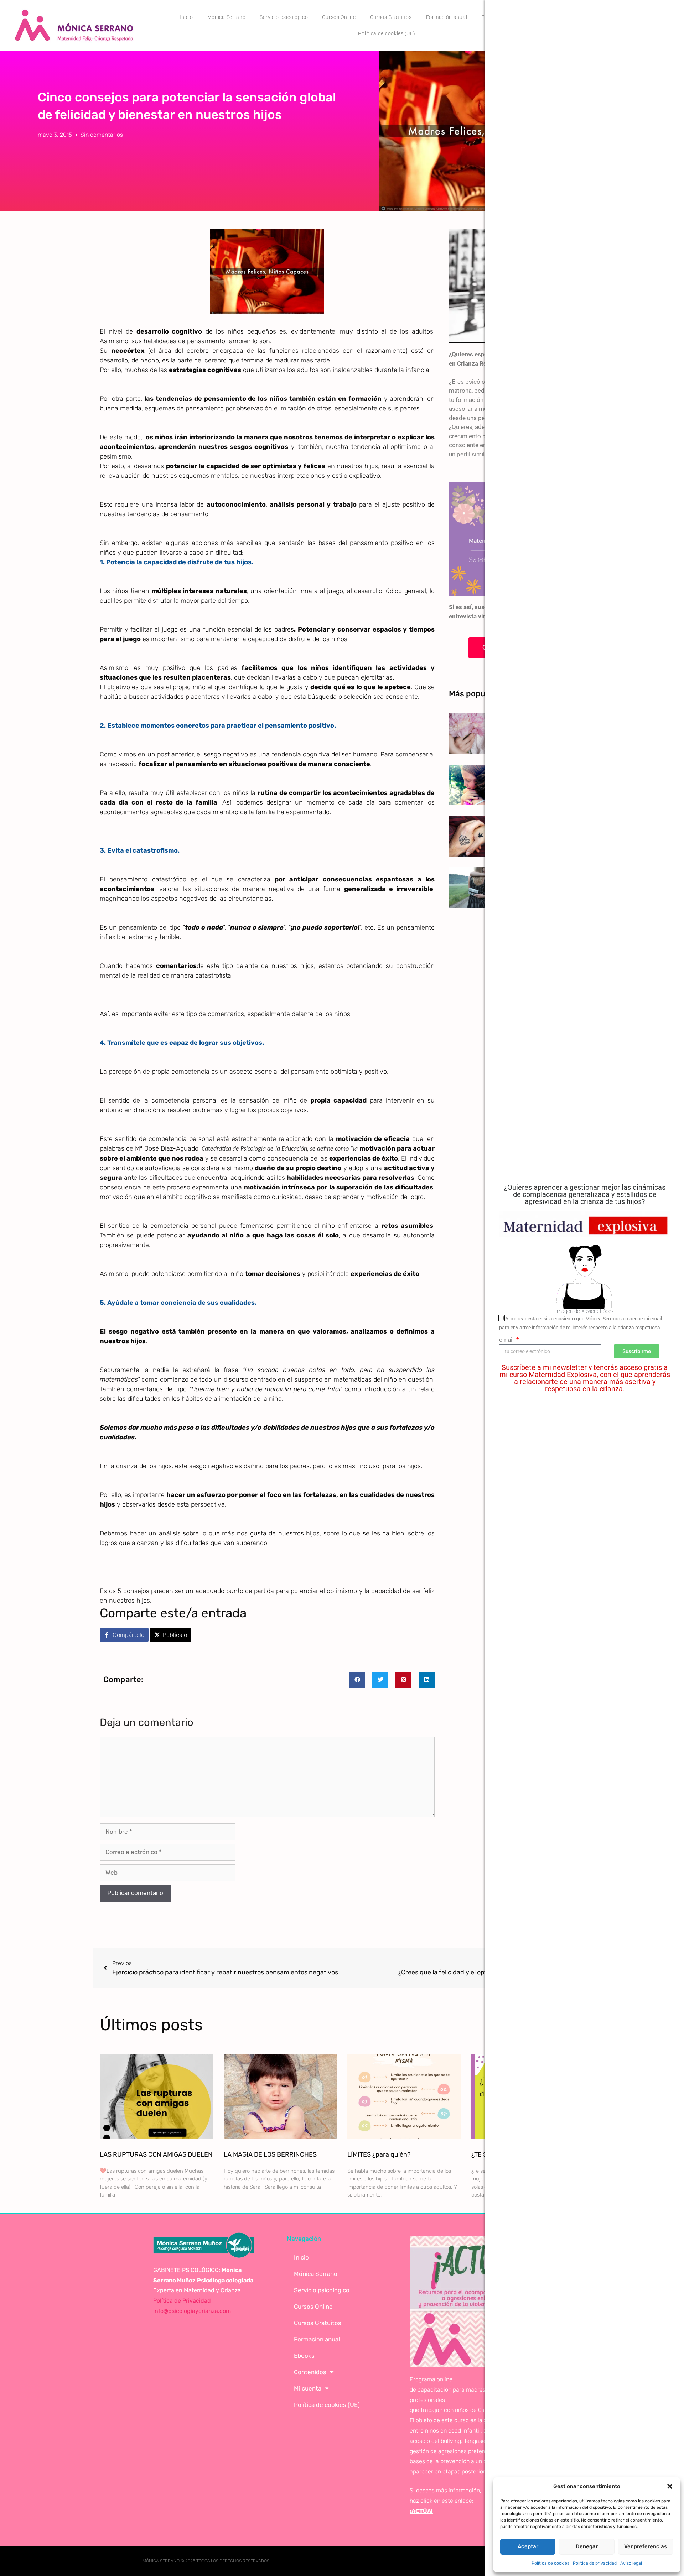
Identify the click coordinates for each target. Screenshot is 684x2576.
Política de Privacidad (182, 2301)
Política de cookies (550, 2563)
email (507, 1340)
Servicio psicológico (284, 17)
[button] (670, 2486)
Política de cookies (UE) (387, 33)
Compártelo (128, 1635)
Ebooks (304, 2356)
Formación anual (447, 17)
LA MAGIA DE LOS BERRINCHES (270, 2154)
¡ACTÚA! (421, 2511)
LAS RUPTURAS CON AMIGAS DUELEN (156, 2154)
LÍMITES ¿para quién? (379, 2154)
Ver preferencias (646, 2546)
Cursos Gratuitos (391, 17)
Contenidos (310, 2372)
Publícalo (175, 1635)
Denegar (587, 2546)
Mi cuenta (308, 2388)
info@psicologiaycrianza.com (192, 2311)
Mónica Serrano (227, 17)
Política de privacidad (595, 2563)
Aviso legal (631, 2563)
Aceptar (528, 2546)
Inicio (186, 17)
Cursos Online (339, 17)
